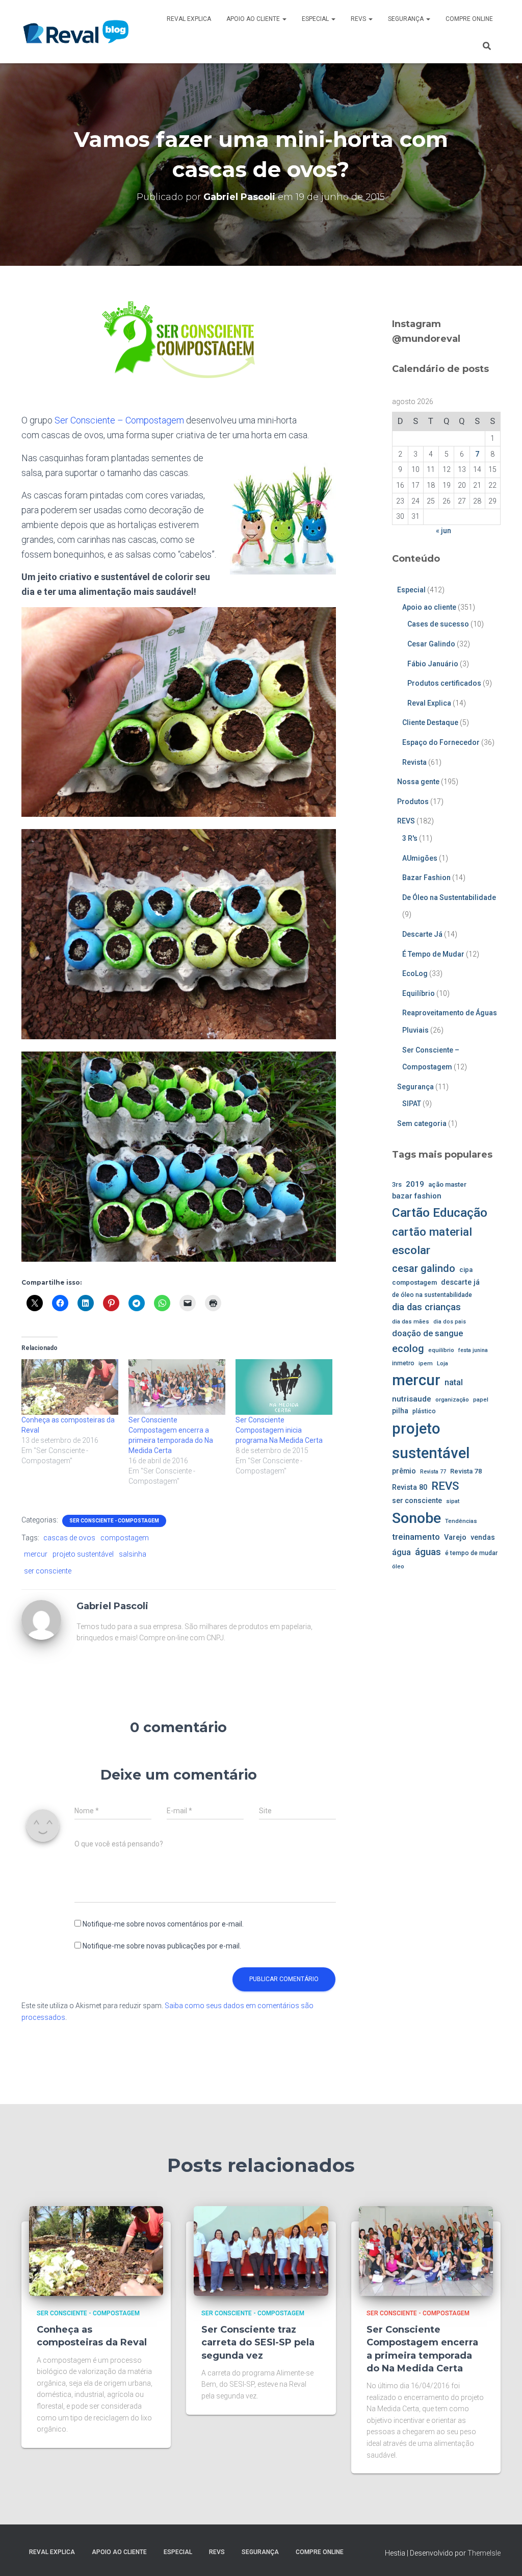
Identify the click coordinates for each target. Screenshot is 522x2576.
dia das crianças (426, 1307)
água (401, 1552)
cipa (466, 1270)
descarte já (460, 1282)
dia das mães (411, 1321)
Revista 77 (433, 1472)
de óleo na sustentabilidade (432, 1295)
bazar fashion (417, 1196)
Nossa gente (418, 782)
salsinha (133, 1554)
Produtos (413, 802)
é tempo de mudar (471, 1553)
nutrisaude (412, 1399)
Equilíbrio (419, 993)
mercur (36, 1554)
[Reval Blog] (76, 32)
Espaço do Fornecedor (441, 742)
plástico (424, 1411)
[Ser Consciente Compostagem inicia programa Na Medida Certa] (284, 1387)
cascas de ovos (69, 1538)
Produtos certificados (444, 683)
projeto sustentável (83, 1554)
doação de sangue (427, 1333)
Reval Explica (189, 19)
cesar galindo (424, 1268)
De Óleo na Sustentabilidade (449, 897)
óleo (398, 1566)
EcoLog (415, 973)
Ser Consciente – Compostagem (119, 420)
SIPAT (412, 1104)
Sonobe (416, 1518)
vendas (483, 1537)
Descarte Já (422, 934)
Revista (414, 762)
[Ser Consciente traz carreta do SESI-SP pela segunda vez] (261, 2250)
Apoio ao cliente (254, 19)
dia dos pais (450, 1322)
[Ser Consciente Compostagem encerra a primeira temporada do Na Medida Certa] (177, 1387)
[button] (284, 19)
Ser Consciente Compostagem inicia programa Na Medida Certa (279, 1430)
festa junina (473, 1350)
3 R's (410, 838)
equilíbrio (441, 1350)
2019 (415, 1184)
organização (452, 1399)
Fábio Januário (433, 664)
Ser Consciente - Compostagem (114, 1521)
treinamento (416, 1537)
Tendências (461, 1521)
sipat (453, 1501)
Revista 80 (410, 1487)
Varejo (455, 1537)
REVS (359, 19)
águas (428, 1552)
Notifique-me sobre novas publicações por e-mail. (162, 1946)
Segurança (407, 19)
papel (481, 1399)
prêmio (404, 1471)
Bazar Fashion (426, 878)
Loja (442, 1363)
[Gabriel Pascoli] (41, 1619)
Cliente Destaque (430, 722)
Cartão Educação (440, 1212)
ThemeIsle (484, 2553)
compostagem (125, 1538)
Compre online (469, 19)
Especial (316, 19)
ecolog (408, 1348)
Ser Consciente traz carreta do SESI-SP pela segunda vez (258, 2342)
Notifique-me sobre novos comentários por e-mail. (163, 1924)
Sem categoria (422, 1123)
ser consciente (48, 1571)
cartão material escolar (432, 1241)
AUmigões (420, 858)
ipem (426, 1363)
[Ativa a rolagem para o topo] (502, 2556)
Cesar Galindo (431, 644)
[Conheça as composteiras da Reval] (70, 1387)
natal (454, 1382)
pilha (400, 1411)
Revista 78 (466, 1471)
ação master (447, 1184)
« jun (443, 531)
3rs (397, 1184)
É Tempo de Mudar (433, 954)
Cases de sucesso (438, 624)
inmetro (403, 1363)
